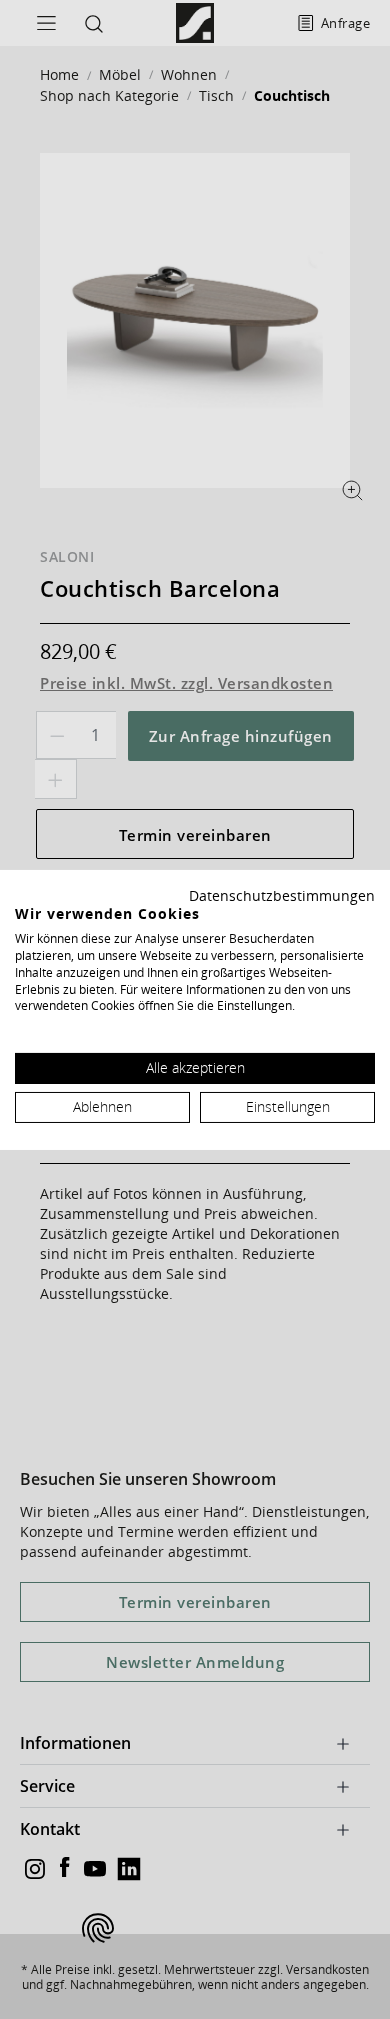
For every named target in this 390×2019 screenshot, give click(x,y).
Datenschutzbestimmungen (282, 894)
